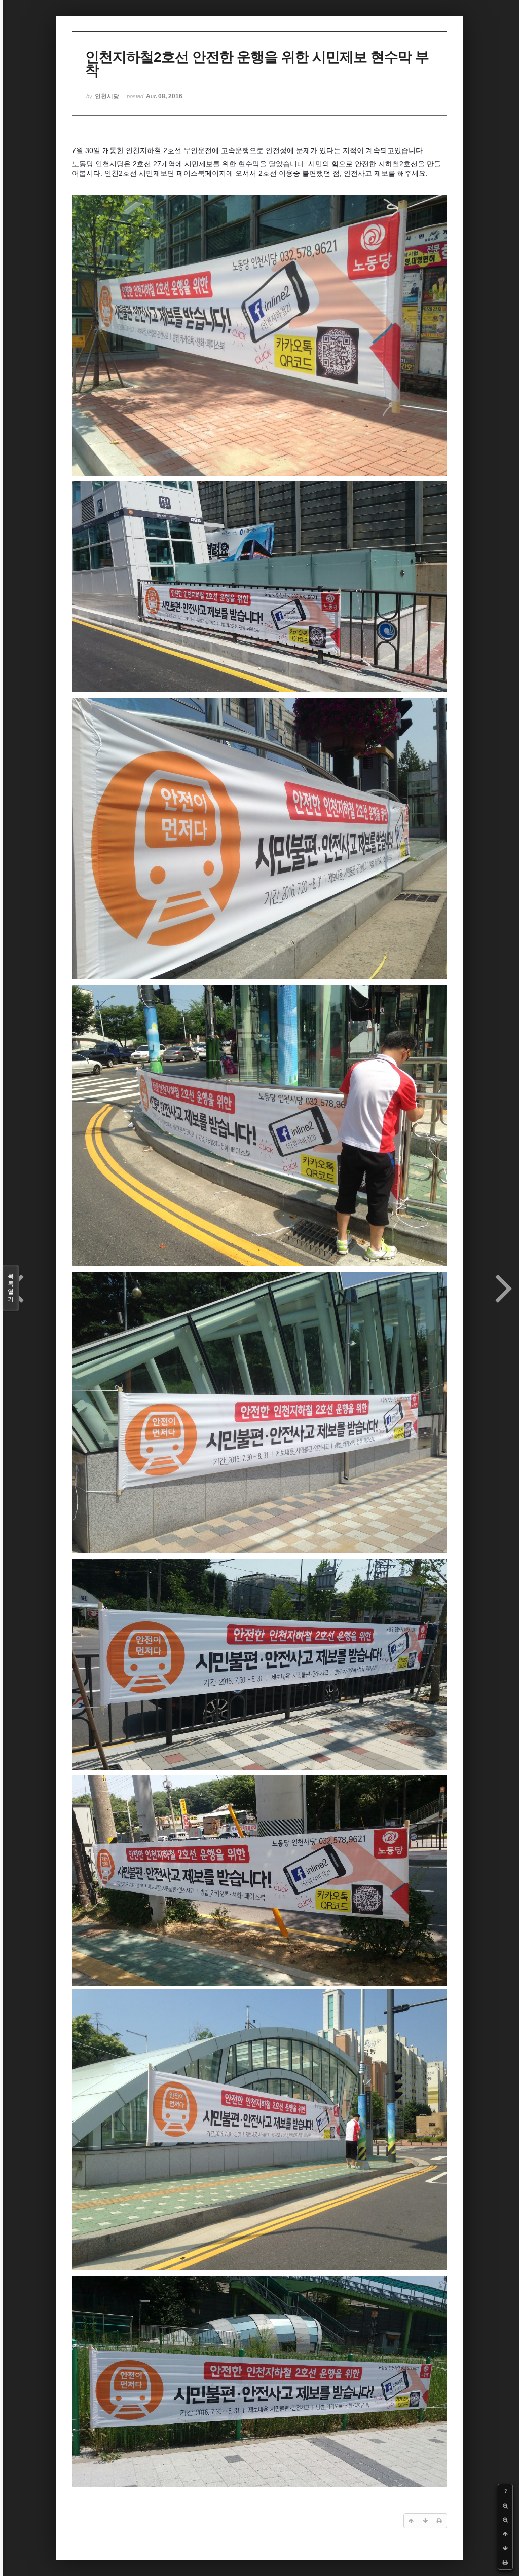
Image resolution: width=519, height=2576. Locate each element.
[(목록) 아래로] (505, 2548)
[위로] (505, 2534)
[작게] (505, 2520)
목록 (11, 1288)
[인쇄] (505, 2562)
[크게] (505, 2506)
